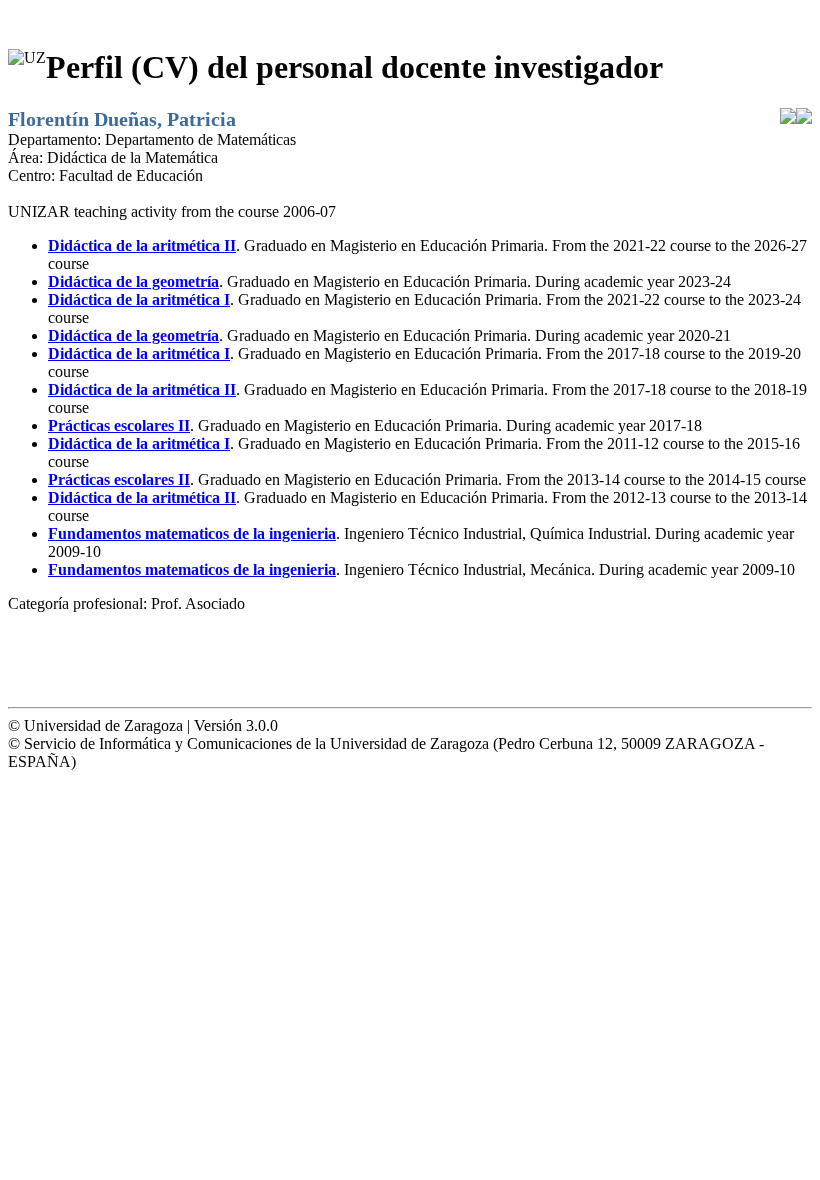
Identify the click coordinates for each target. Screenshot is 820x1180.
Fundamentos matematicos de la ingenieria (192, 533)
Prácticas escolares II (119, 425)
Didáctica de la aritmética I (139, 299)
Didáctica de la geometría (133, 281)
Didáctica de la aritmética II (142, 245)
